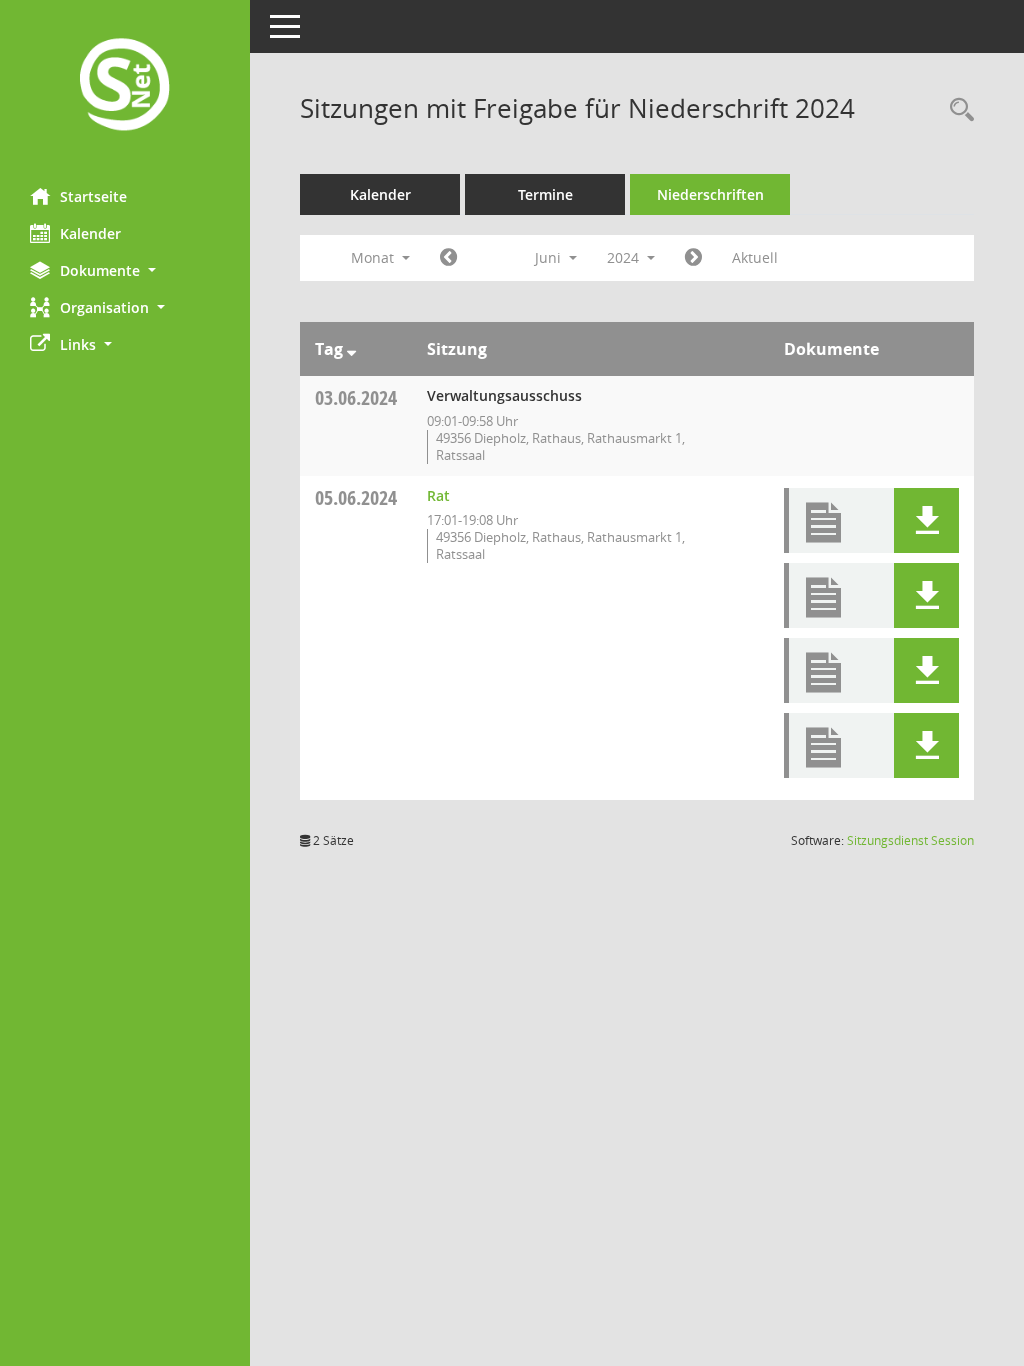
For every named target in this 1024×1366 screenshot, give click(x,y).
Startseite (93, 196)
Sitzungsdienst (910, 840)
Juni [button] (550, 257)
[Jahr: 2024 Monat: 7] (693, 258)
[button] (125, 270)
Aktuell (755, 257)
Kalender (90, 233)
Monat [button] (374, 257)
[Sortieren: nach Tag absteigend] (351, 349)
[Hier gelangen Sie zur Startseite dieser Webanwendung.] (125, 86)
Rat (438, 495)
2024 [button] (625, 257)
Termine (545, 194)
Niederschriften (710, 194)
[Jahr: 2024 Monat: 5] (448, 258)
